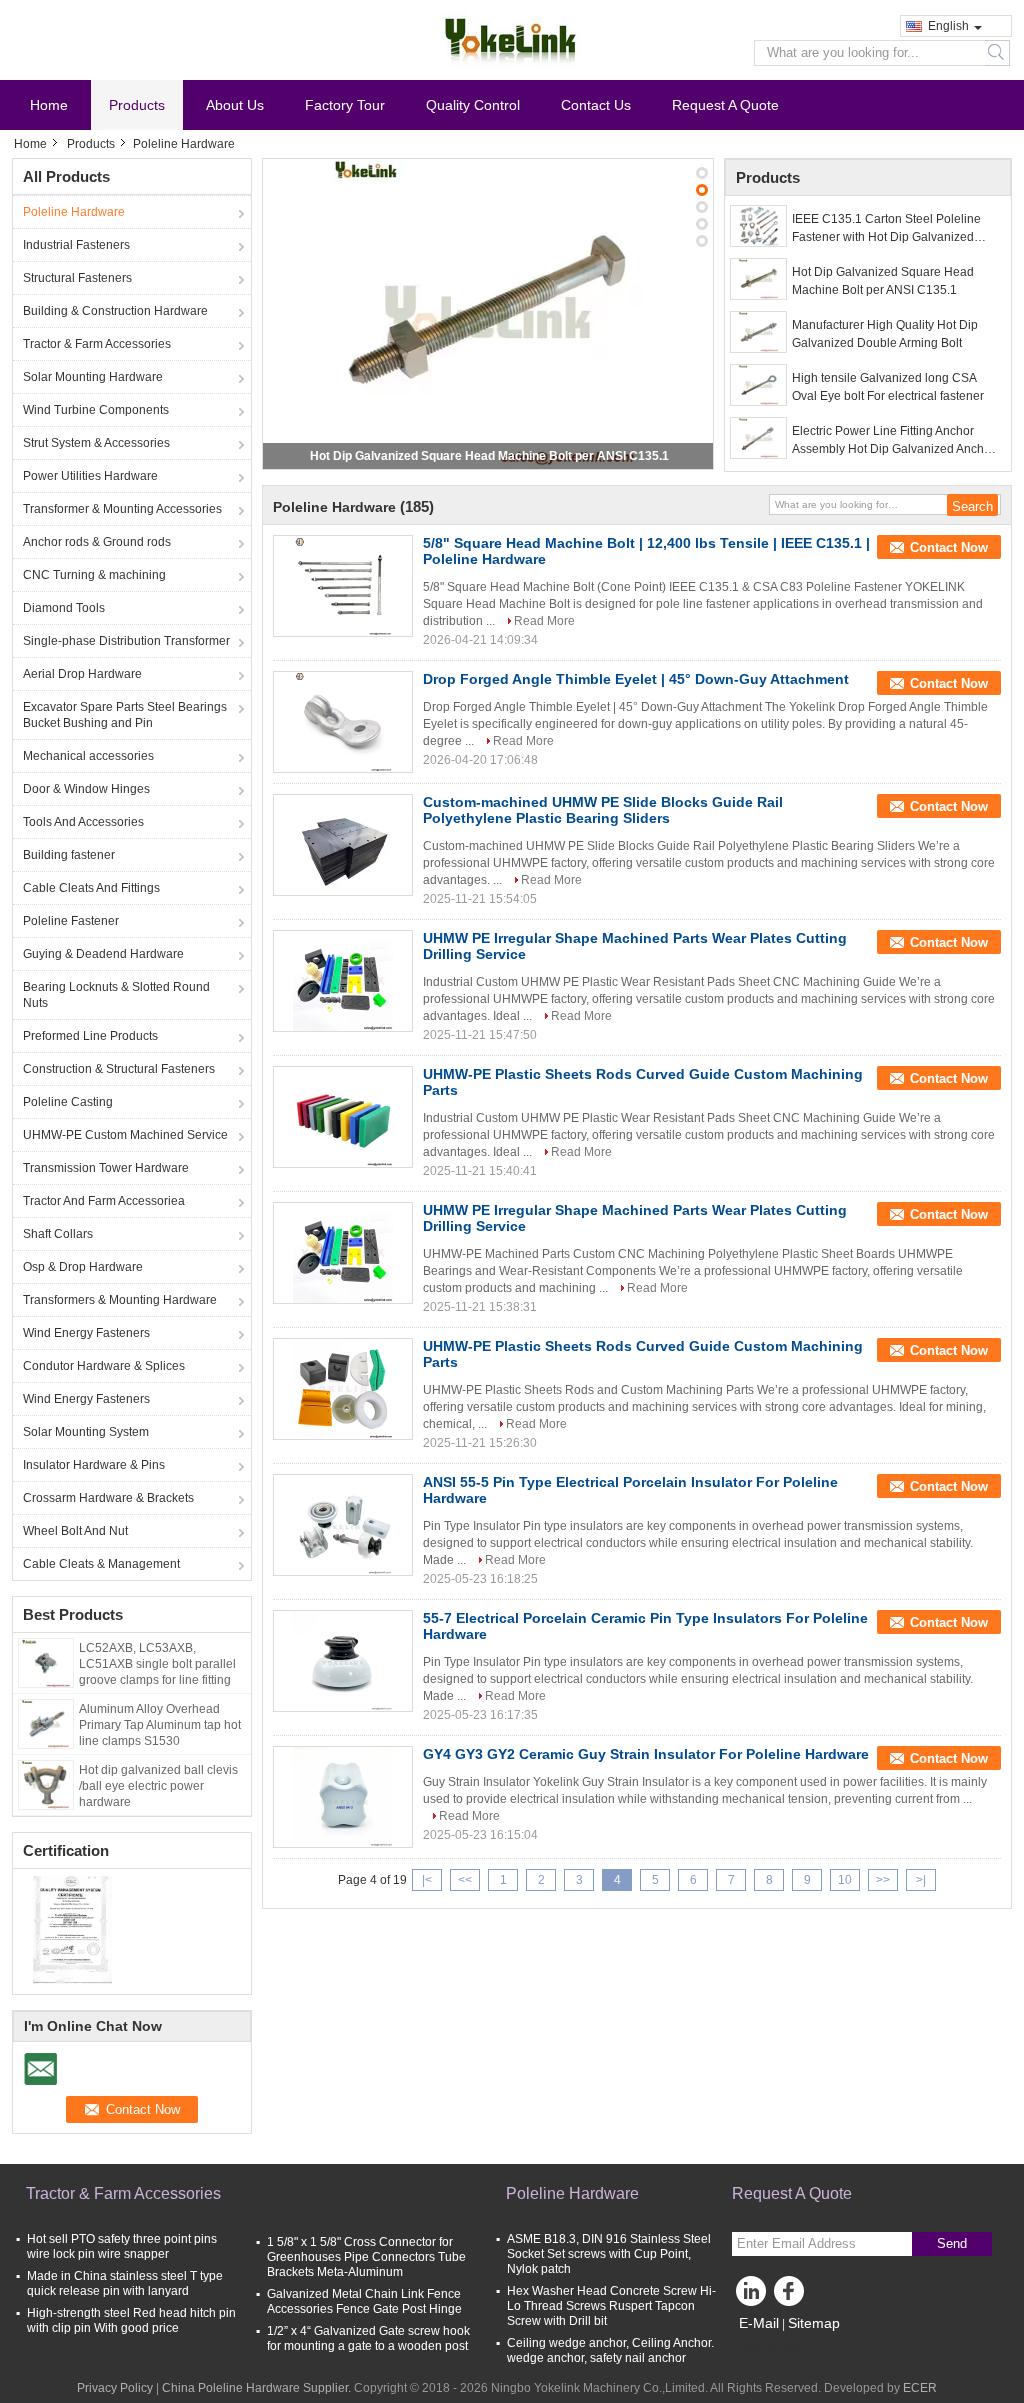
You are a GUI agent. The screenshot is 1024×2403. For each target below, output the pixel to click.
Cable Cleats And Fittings (91, 888)
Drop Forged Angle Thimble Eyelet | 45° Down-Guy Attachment (636, 679)
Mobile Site (774, 2348)
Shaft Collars (58, 1234)
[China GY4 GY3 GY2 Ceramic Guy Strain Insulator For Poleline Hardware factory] (343, 1797)
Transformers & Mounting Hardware (120, 1300)
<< (465, 1880)
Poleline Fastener (71, 921)
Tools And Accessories (83, 822)
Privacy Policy (115, 2388)
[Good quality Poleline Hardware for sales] (72, 1929)
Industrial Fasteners (76, 245)
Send (952, 2243)
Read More (544, 621)
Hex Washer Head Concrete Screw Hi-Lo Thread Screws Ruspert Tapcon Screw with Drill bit (611, 2306)
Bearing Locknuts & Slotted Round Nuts (116, 995)
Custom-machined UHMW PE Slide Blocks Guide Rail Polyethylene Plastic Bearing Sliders (603, 810)
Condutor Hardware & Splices (104, 1366)
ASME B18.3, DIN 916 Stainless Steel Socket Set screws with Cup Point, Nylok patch (609, 2254)
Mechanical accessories (88, 756)
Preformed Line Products (90, 1036)
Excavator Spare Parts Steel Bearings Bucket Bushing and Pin (125, 715)
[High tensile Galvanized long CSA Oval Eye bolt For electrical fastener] (758, 385)
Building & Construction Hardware (115, 311)
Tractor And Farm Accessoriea (104, 1201)
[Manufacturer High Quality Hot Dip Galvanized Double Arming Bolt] (758, 332)
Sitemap (814, 2323)
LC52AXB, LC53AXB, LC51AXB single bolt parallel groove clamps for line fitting (157, 1664)
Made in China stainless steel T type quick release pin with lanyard (125, 2283)
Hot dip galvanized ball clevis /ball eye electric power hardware (158, 1786)
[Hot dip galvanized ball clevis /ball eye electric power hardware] (46, 1784)
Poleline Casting (68, 1102)
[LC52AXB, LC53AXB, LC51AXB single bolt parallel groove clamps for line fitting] (46, 1662)
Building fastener (69, 855)
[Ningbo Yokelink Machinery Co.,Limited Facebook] (792, 2296)
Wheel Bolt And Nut (75, 1531)
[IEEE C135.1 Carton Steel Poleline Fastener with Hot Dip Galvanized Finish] (758, 226)
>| (921, 1880)
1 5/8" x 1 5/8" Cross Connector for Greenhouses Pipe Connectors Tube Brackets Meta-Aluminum (366, 2257)
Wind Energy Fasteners (86, 1333)
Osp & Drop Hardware (83, 1267)
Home (49, 105)
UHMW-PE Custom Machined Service (125, 1135)
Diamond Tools (64, 608)
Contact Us (596, 105)
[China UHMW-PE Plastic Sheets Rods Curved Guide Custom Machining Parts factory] (343, 1117)
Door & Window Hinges (86, 789)
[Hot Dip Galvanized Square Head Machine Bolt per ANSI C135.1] (488, 314)
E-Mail (759, 2323)
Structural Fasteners (77, 278)
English (948, 26)
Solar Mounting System (86, 1432)
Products (137, 105)
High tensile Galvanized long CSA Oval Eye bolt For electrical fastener (888, 387)
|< (427, 1880)
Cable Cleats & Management (101, 1564)
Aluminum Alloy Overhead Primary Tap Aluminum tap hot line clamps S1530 (160, 1725)
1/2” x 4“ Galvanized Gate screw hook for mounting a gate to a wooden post (368, 2338)
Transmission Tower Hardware (106, 1168)
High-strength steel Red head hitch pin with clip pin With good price (131, 2320)
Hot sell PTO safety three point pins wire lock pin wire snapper (122, 2246)
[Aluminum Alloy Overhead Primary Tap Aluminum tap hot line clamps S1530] (46, 1723)
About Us (235, 105)
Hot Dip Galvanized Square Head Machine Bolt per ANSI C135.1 (489, 456)
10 (845, 1880)
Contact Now (949, 547)
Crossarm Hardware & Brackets (108, 1498)
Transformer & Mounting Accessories (122, 509)
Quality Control (473, 105)
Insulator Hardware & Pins (94, 1465)
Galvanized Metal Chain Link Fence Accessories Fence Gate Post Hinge (364, 2301)
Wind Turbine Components (96, 410)
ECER (920, 2388)
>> (883, 1880)
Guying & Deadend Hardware (103, 954)
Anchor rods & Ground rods (97, 542)
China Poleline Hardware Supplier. (258, 2388)
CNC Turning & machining (94, 575)
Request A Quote (725, 105)
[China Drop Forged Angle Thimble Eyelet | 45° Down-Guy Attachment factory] (343, 722)
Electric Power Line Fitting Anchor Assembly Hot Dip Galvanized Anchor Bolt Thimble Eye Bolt (893, 441)
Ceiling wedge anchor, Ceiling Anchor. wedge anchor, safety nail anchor (610, 2350)
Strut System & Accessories (96, 443)
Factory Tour (345, 105)
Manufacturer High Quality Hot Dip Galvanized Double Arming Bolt (885, 334)
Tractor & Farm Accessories (97, 344)
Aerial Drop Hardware (82, 674)
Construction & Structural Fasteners (119, 1069)
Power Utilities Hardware (90, 476)
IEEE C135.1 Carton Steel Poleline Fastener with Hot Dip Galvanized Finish (886, 229)
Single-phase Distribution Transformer (126, 641)
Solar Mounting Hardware (93, 377)
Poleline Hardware (74, 212)
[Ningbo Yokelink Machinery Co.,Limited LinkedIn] (752, 2296)
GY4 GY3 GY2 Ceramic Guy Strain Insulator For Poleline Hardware (646, 1754)
